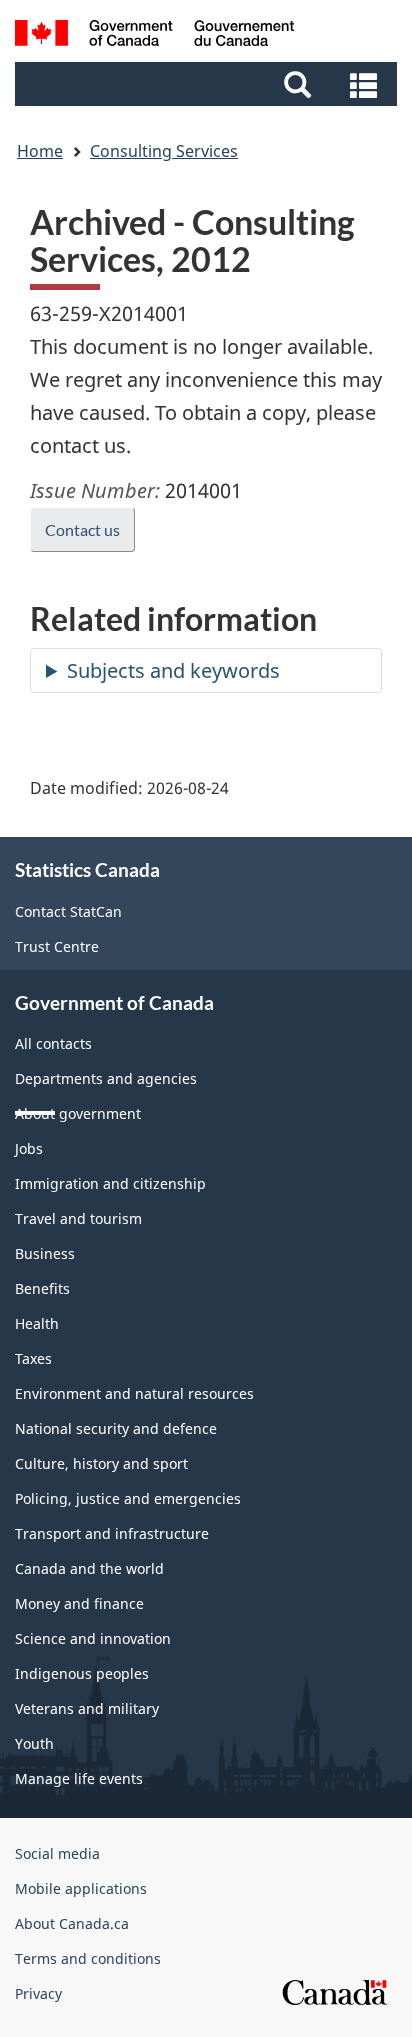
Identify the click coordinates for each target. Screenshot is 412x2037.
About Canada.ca (72, 1923)
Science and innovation (93, 1638)
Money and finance (79, 1603)
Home (40, 151)
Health (37, 1323)
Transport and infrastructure (112, 1533)
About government (78, 1113)
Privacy (38, 1993)
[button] (208, 84)
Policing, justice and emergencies (128, 1498)
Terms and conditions (88, 1958)
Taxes (33, 1358)
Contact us (82, 529)
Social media (57, 1853)
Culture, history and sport (101, 1463)
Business (45, 1253)
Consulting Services (164, 151)
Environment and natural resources (134, 1393)
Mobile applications (81, 1888)
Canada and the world (89, 1568)
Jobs (29, 1148)
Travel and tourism (78, 1218)
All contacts (53, 1043)
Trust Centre (57, 946)
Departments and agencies (106, 1078)
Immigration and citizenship (110, 1183)
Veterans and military (87, 1708)
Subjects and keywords (173, 670)
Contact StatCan (68, 911)
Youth (34, 1743)
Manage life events (79, 1778)
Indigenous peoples (82, 1673)
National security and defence (116, 1428)
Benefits (42, 1288)
